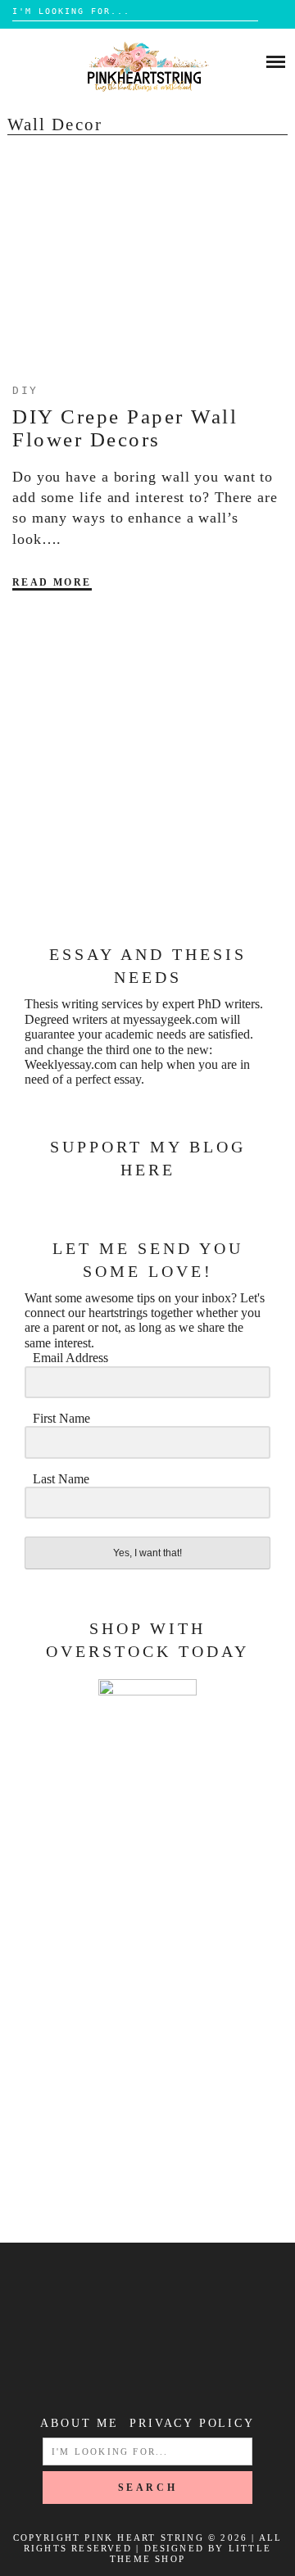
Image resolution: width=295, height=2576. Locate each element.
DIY (25, 390)
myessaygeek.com (170, 1019)
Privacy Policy (192, 2423)
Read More (52, 582)
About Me (79, 2423)
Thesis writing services (84, 1004)
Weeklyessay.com (70, 1064)
